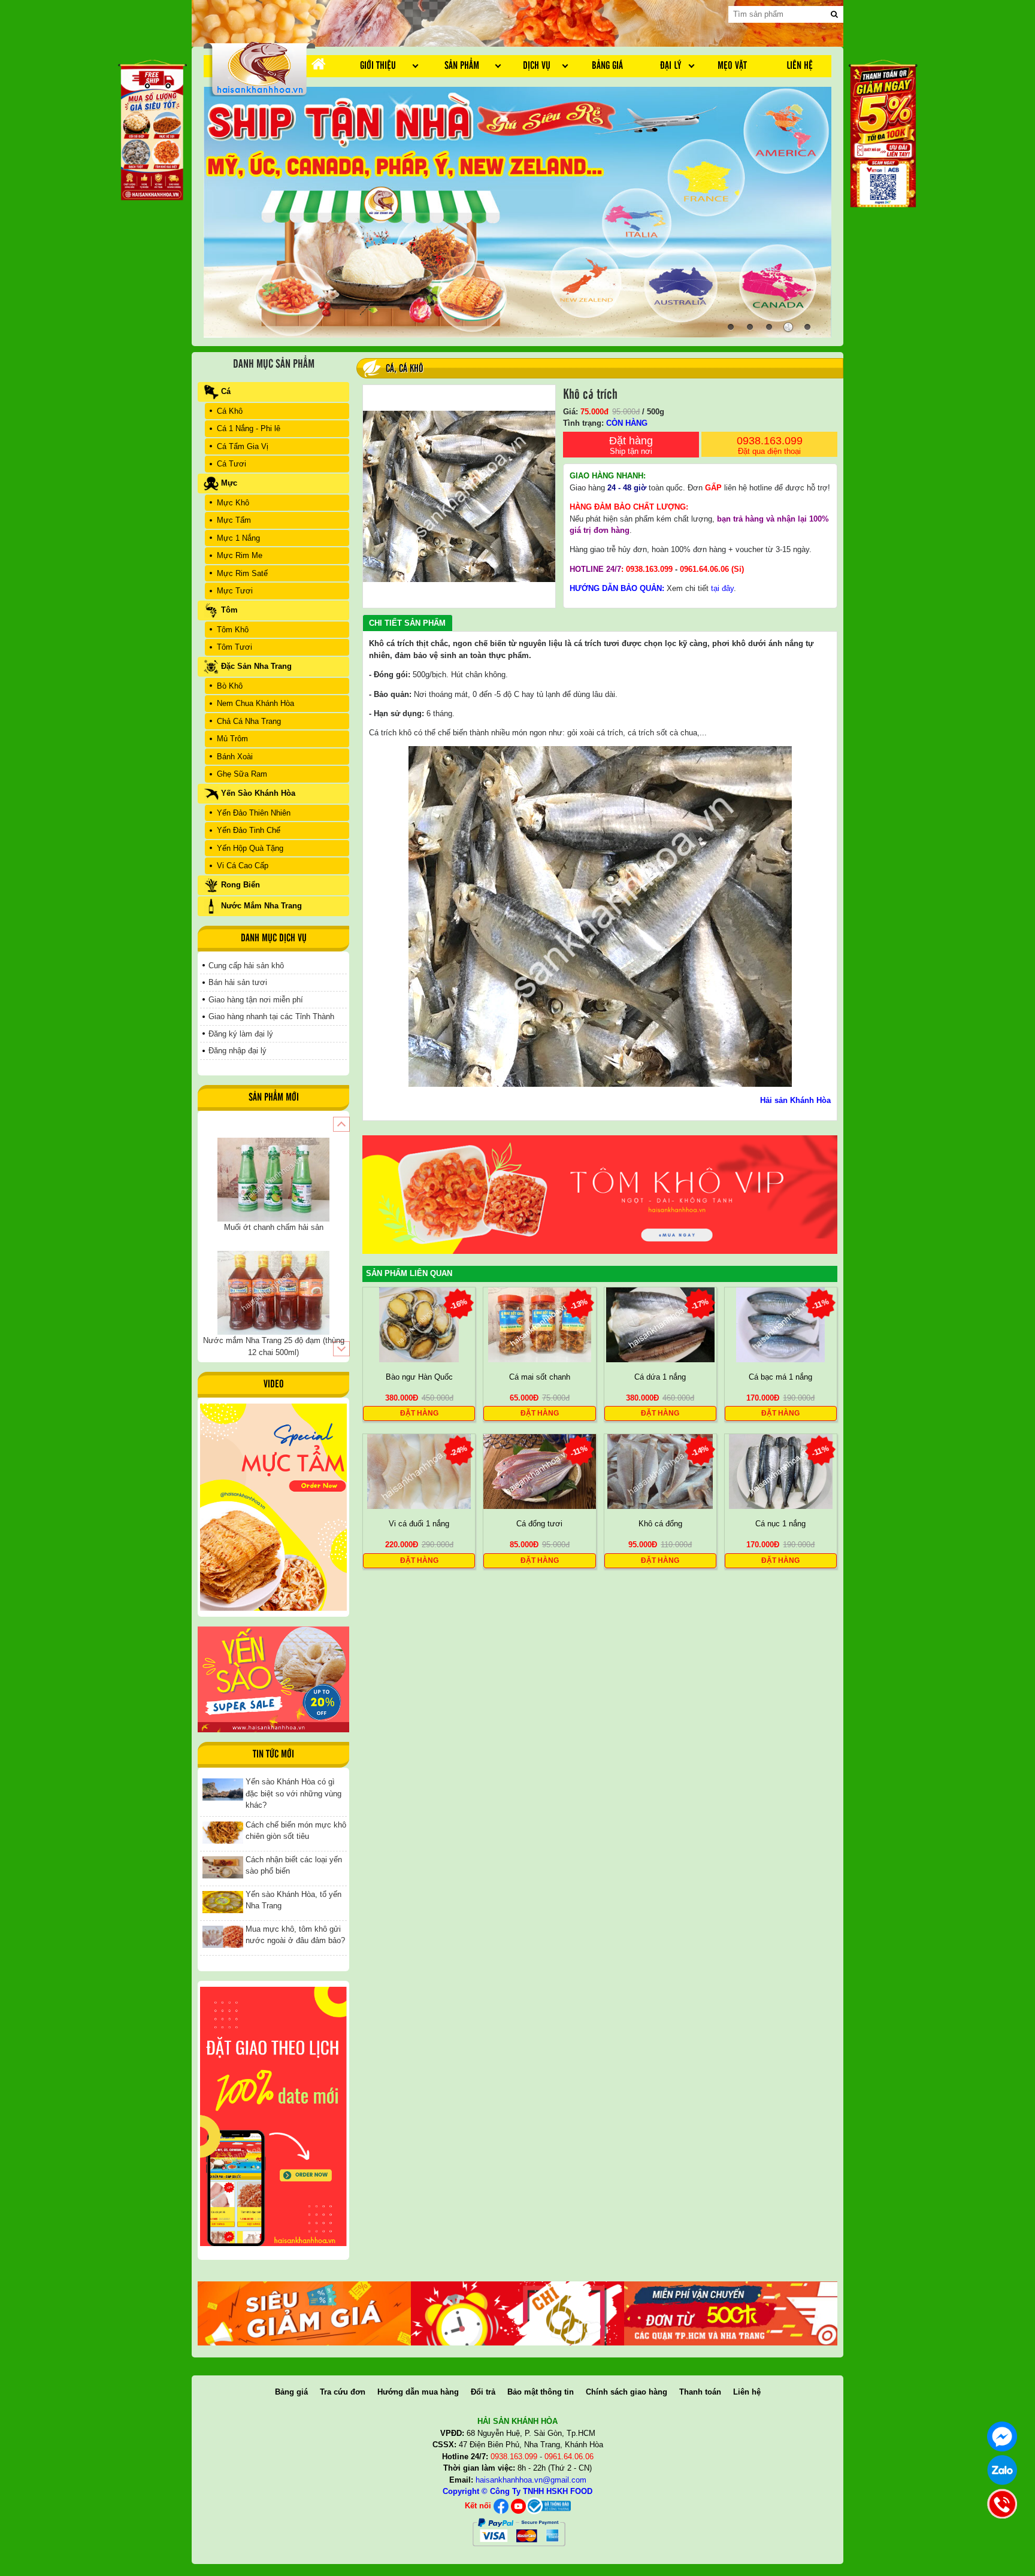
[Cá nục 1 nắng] (781, 1471)
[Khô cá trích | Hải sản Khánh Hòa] (259, 68)
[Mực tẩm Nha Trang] (273, 1507)
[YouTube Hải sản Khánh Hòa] (518, 2506)
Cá (390, 369)
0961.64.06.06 (704, 569)
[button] (341, 1124)
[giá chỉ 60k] (517, 2313)
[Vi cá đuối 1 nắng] (419, 1471)
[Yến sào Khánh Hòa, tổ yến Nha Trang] (223, 1901)
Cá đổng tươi (539, 1524)
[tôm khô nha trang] (600, 1194)
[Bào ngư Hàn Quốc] (419, 1324)
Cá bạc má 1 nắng (780, 1377)
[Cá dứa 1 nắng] (660, 1324)
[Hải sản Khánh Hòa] (548, 2506)
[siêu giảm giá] (304, 2313)
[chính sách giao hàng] (273, 2116)
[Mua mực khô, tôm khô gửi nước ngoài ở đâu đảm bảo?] (223, 1936)
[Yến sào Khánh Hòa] (273, 1679)
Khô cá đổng (660, 1524)
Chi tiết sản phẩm (407, 623)
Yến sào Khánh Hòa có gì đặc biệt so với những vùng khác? (293, 1793)
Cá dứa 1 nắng (660, 1377)
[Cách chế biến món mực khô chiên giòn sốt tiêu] (223, 1832)
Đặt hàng (631, 445)
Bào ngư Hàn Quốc (419, 1377)
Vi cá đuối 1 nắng (419, 1524)
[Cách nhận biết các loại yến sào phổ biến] (223, 1867)
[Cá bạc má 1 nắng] (780, 1324)
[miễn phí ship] (731, 2313)
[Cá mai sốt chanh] (540, 1324)
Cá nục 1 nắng (780, 1524)
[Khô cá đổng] (660, 1471)
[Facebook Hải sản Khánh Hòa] (501, 2506)
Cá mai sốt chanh (540, 1377)
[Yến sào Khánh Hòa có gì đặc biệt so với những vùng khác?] (223, 1789)
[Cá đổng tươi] (539, 1471)
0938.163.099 (770, 445)
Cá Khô (411, 369)
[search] (834, 14)
